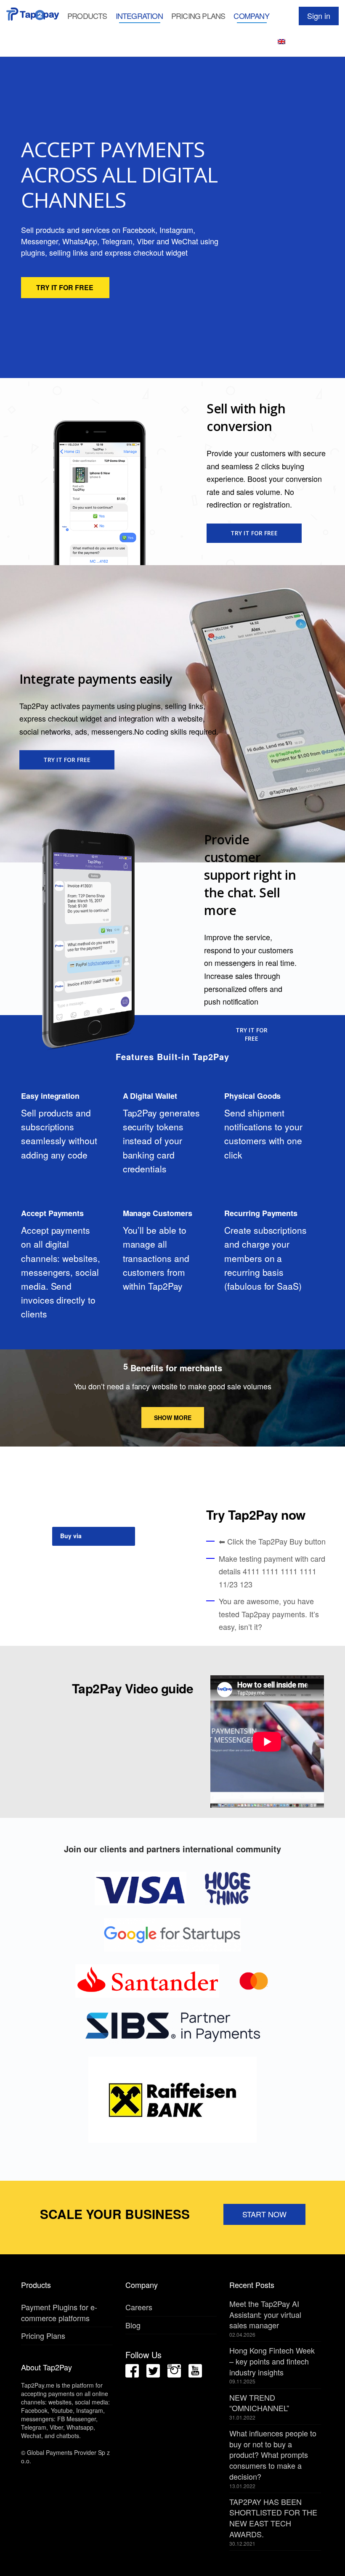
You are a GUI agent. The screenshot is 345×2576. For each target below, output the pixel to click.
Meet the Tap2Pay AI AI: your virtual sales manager (265, 2314)
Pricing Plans (198, 16)
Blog (133, 2325)
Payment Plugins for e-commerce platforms (59, 2312)
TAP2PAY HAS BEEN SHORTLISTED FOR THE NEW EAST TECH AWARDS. (273, 2518)
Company (251, 16)
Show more (173, 1418)
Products (87, 16)
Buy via (72, 1536)
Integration (139, 16)
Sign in (319, 16)
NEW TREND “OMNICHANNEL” (259, 2403)
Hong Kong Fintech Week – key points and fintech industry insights (272, 2361)
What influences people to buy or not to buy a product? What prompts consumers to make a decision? (273, 2455)
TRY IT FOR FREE (65, 287)
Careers (139, 2307)
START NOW (264, 2214)
